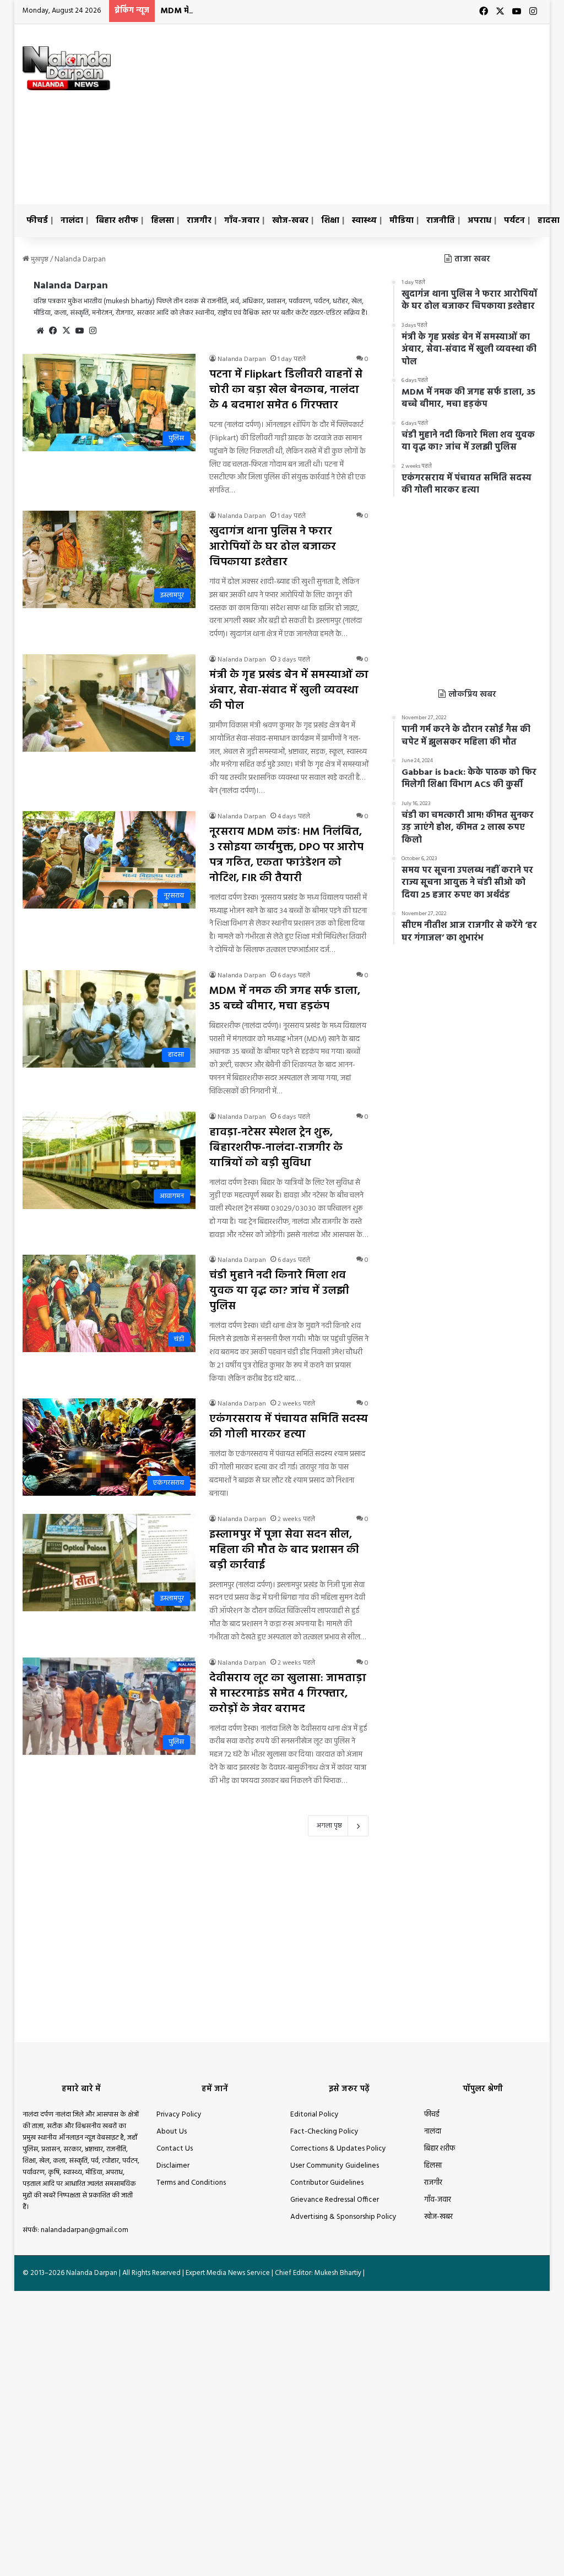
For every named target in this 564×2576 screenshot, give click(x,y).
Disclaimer (173, 2166)
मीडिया (402, 221)
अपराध (479, 221)
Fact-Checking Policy (324, 2132)
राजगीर (199, 221)
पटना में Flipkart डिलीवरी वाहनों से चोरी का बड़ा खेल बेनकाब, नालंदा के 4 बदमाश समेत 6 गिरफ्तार (286, 390)
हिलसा (162, 221)
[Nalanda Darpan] (67, 68)
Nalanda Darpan (71, 286)
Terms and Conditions (191, 2183)
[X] (67, 331)
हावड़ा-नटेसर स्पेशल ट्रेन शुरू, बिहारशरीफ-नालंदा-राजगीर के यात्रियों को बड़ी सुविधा (276, 1148)
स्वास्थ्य (364, 221)
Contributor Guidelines (327, 2183)
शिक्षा (330, 221)
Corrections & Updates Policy (338, 2149)
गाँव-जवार (242, 221)
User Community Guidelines (335, 2166)
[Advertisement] (383, 112)
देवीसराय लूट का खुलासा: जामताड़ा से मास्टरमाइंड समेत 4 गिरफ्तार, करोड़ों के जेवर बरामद (288, 1694)
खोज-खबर (290, 221)
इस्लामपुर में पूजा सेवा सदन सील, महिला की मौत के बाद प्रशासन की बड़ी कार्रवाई (284, 1550)
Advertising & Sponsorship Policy (343, 2217)
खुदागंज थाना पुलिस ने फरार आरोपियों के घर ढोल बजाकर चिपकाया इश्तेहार (273, 547)
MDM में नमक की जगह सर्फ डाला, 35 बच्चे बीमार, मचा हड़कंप (266, 11)
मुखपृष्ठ (39, 259)
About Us (172, 2132)
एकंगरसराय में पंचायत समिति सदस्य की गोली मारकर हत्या (289, 1427)
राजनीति (441, 221)
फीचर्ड (37, 221)
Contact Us (175, 2149)
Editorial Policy (314, 2115)
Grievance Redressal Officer (335, 2200)
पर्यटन (514, 221)
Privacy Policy (179, 2115)
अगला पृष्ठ (329, 1826)
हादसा (549, 221)
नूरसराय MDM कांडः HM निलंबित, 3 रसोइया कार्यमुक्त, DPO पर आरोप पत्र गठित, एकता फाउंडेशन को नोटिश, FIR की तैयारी (286, 855)
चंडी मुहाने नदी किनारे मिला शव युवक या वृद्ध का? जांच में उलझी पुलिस (279, 1291)
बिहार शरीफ (117, 221)
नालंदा (72, 221)
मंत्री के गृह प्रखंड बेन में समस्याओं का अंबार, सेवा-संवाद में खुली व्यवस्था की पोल (289, 691)
